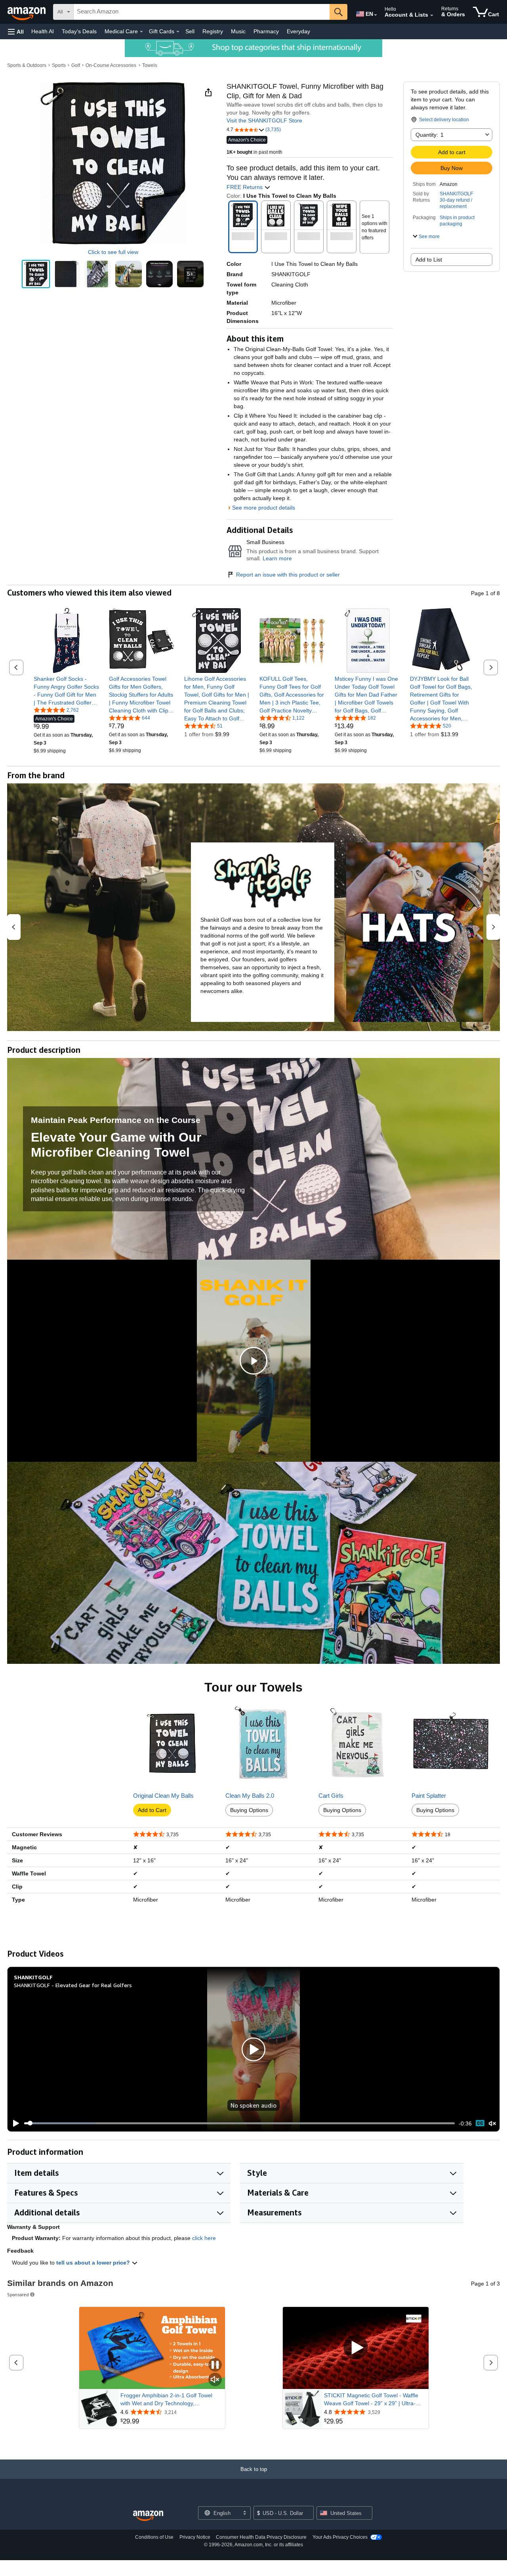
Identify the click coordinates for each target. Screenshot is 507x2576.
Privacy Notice (195, 2537)
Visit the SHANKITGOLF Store (264, 120)
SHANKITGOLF (456, 194)
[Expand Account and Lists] (432, 15)
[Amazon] (27, 12)
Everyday (298, 31)
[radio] (36, 274)
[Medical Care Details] (141, 32)
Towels (150, 65)
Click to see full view (113, 252)
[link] (66, 691)
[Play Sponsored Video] (356, 2348)
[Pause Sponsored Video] (215, 2365)
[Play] (14, 2123)
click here (204, 2238)
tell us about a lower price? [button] (94, 2263)
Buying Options (249, 1810)
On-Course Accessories (111, 65)
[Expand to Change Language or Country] (375, 15)
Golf (76, 65)
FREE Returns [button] (245, 187)
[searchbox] (202, 12)
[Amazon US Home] (148, 2516)
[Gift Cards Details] (178, 32)
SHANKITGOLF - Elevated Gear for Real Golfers (73, 1985)
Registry (213, 31)
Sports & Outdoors (27, 65)
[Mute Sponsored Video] (215, 2380)
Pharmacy (266, 31)
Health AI (43, 31)
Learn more (277, 558)
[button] (16, 32)
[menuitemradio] (480, 2123)
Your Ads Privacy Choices (340, 2537)
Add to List (429, 260)
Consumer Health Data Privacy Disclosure (261, 2537)
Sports (59, 65)
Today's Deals (79, 31)
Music (238, 31)
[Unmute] (492, 2123)
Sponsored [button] (18, 2294)
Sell (190, 31)
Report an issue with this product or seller (288, 575)
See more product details (264, 508)
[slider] (239, 2123)
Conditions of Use (154, 2537)
